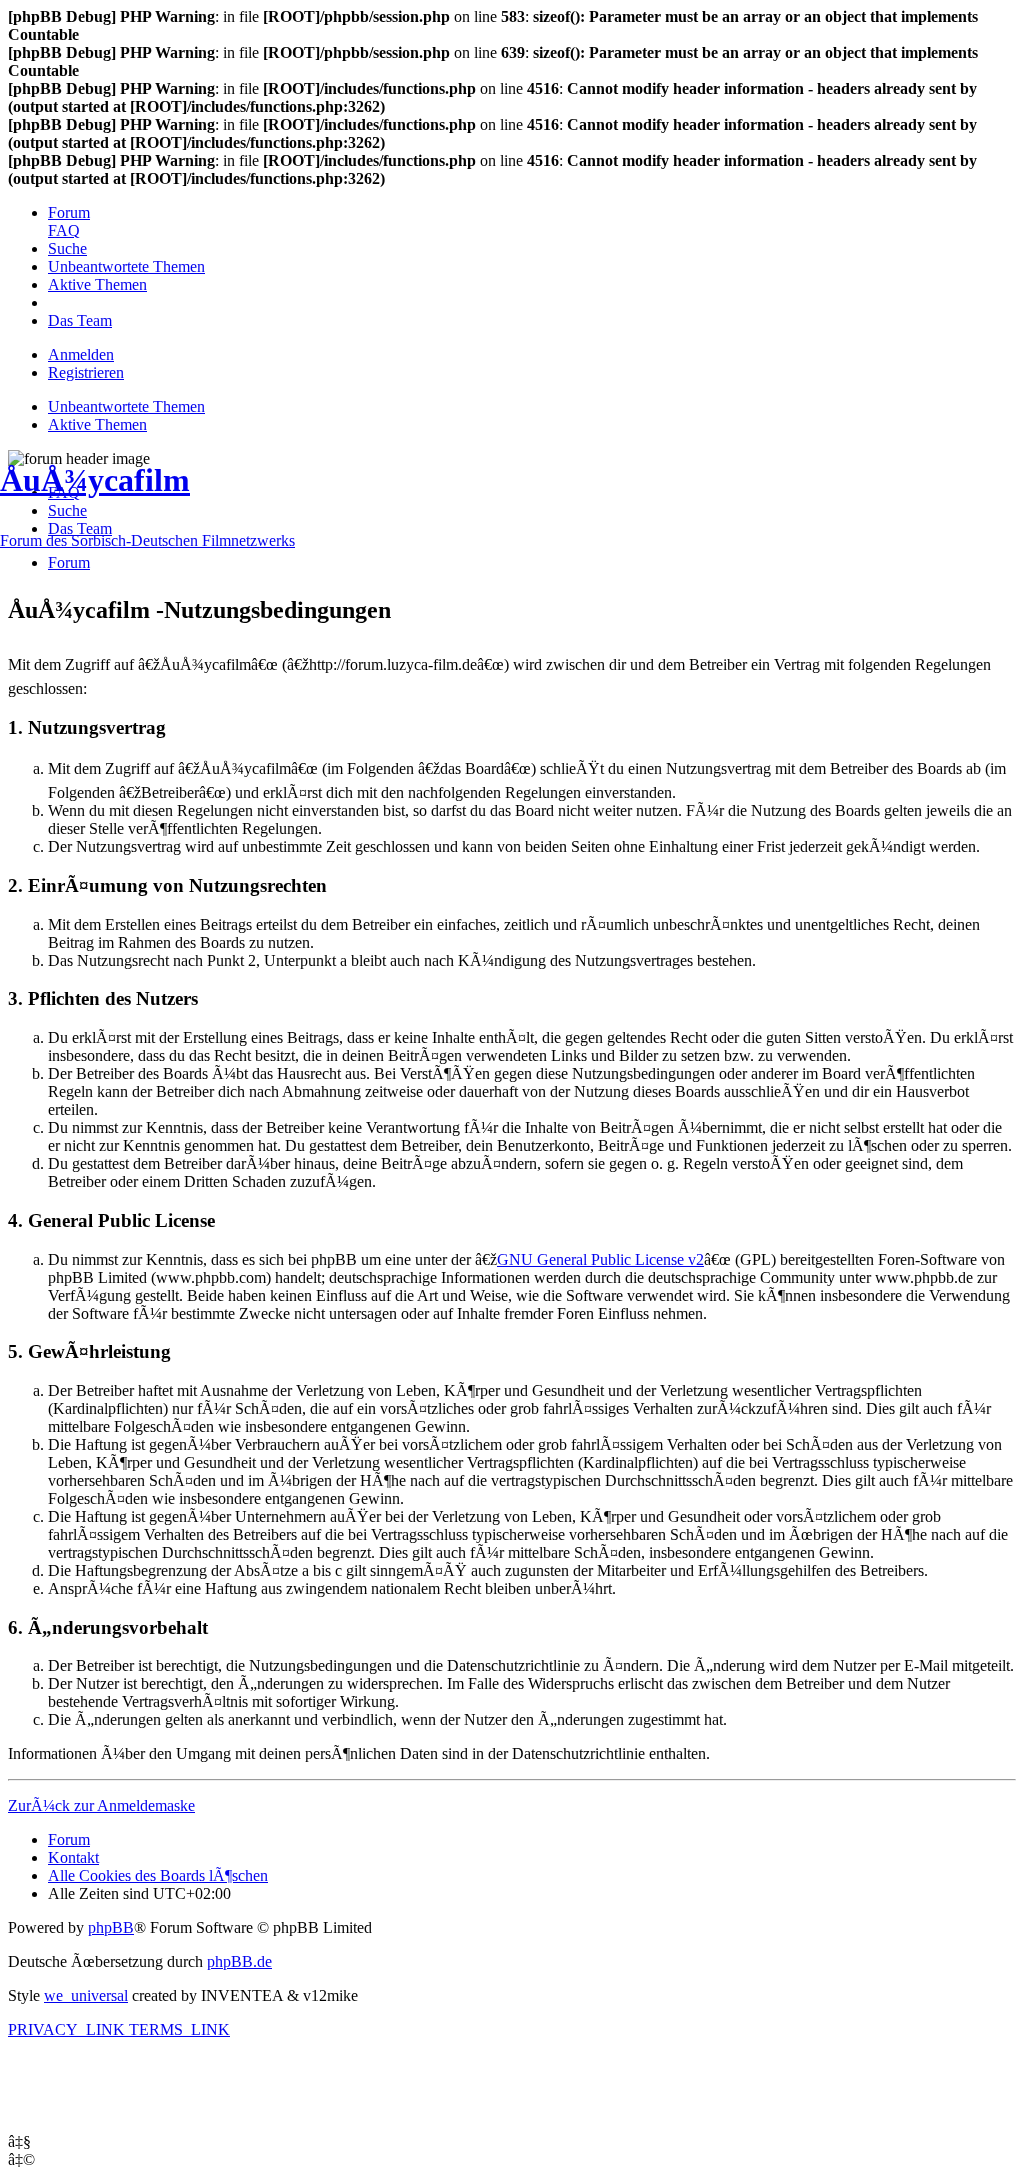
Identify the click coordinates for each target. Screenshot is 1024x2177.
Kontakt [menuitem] (73, 1857)
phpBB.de (239, 1961)
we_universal (86, 1995)
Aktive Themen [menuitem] (97, 424)
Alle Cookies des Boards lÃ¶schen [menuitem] (158, 1875)
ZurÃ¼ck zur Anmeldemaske (101, 1805)
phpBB (111, 1927)
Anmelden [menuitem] (81, 354)
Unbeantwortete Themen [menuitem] (126, 406)
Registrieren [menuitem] (86, 372)
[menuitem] (69, 212)
